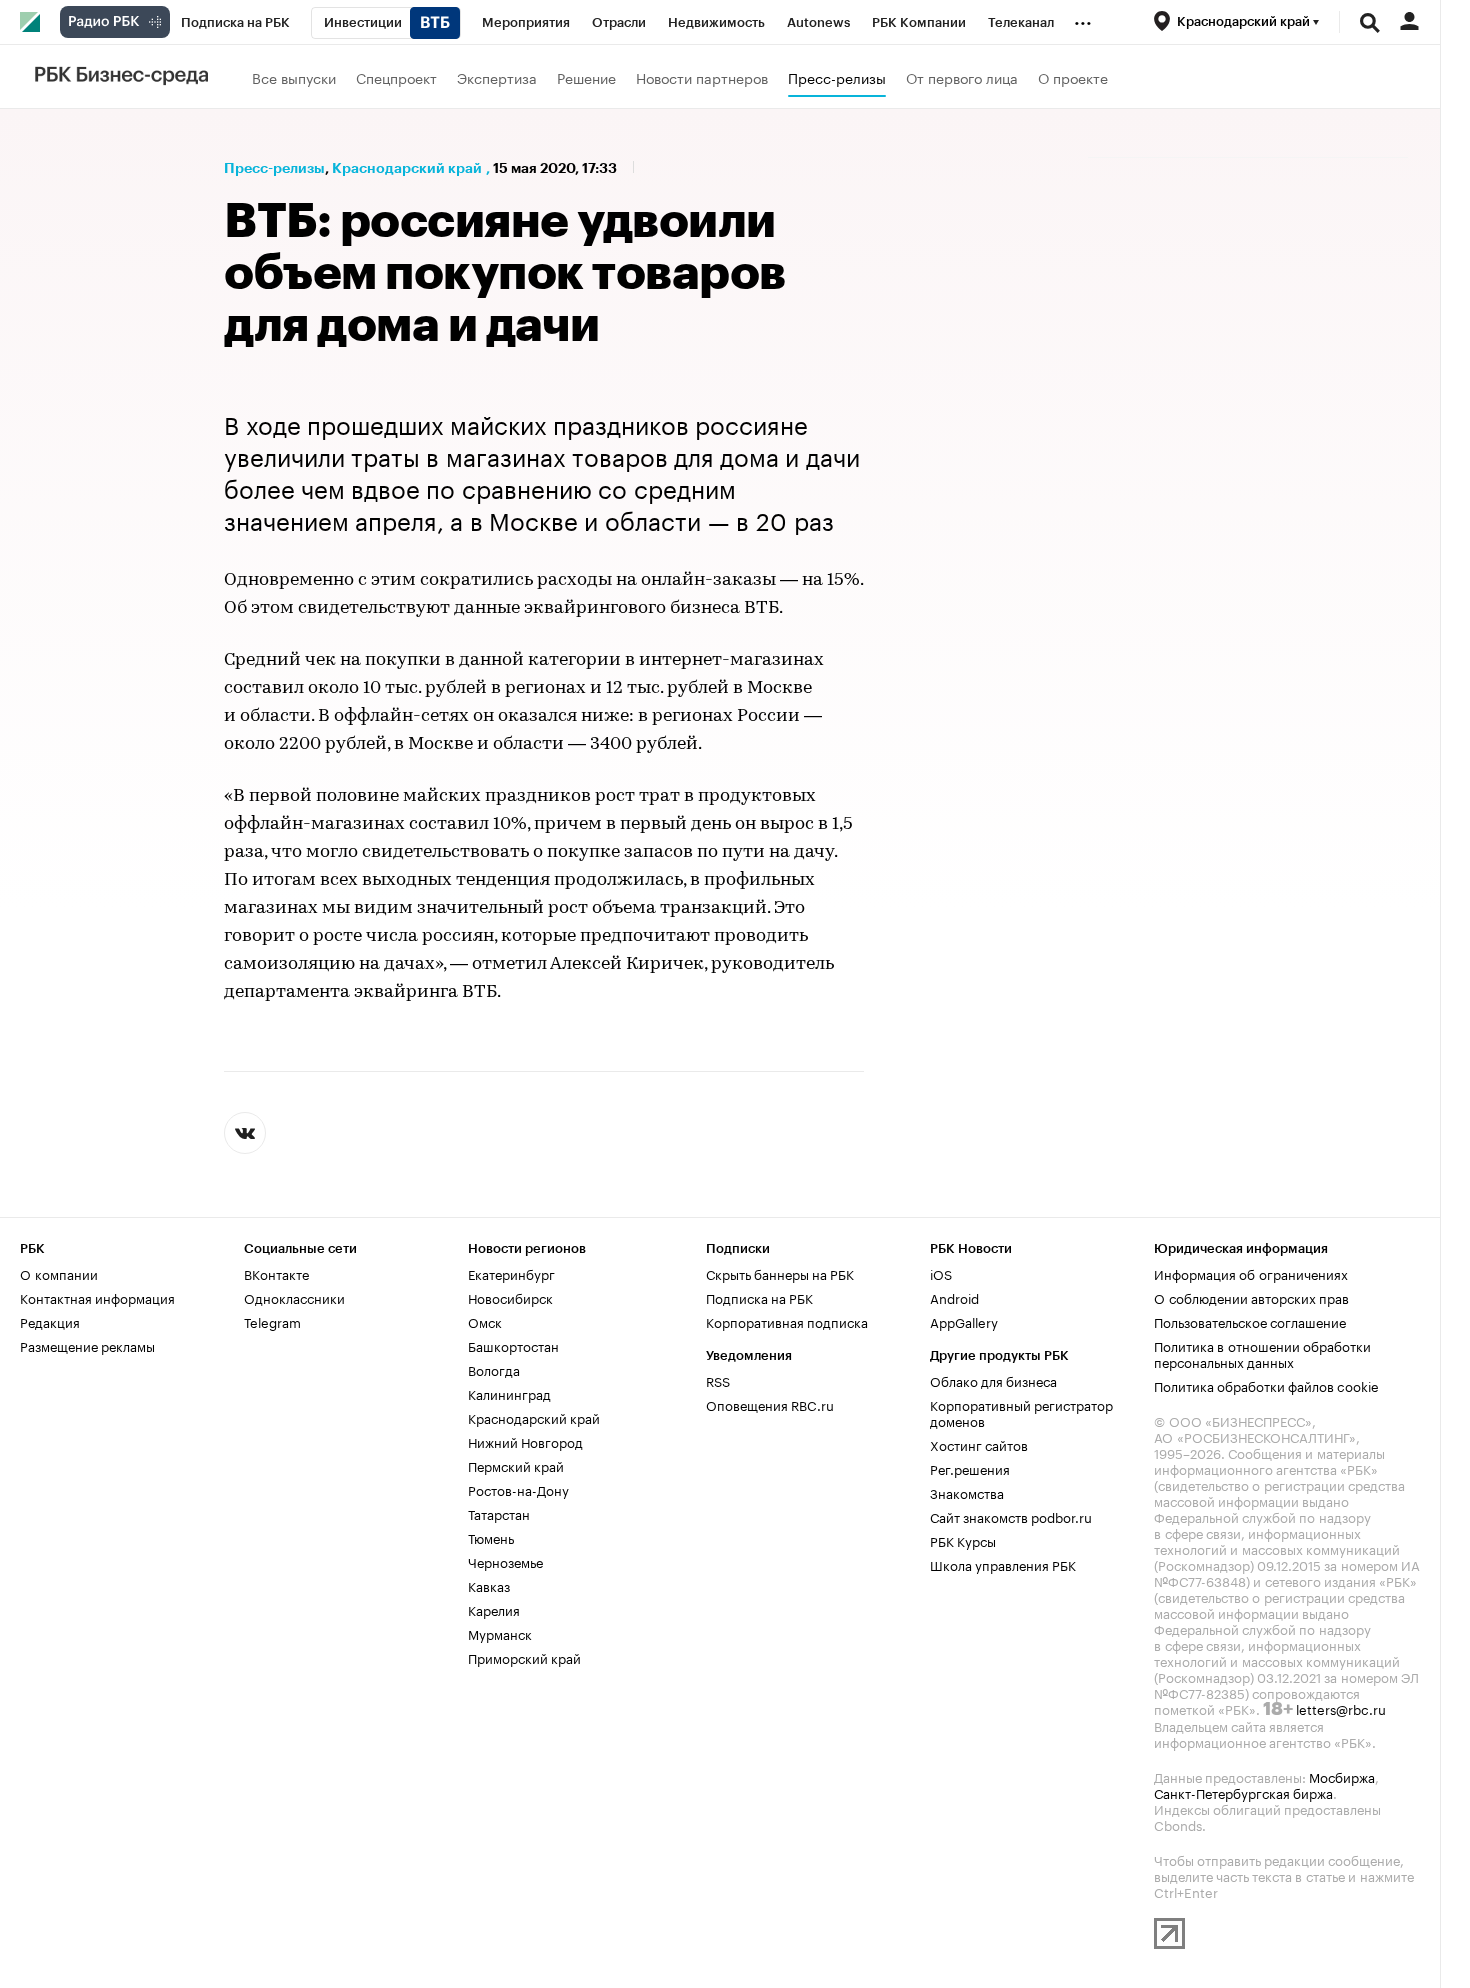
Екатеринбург (511, 1273)
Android (954, 1297)
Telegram (272, 1321)
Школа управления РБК (1003, 1564)
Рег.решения (970, 1468)
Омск (485, 1321)
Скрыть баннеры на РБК (780, 1273)
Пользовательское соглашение (1250, 1321)
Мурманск (500, 1633)
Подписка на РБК (759, 1297)
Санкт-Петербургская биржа (1243, 1792)
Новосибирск (510, 1297)
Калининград (509, 1393)
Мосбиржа (1342, 1776)
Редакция (50, 1321)
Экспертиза (497, 77)
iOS (941, 1273)
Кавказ (489, 1585)
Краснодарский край (407, 168)
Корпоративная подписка (787, 1321)
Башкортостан (513, 1345)
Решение (586, 77)
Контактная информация (97, 1297)
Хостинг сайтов (979, 1444)
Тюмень (491, 1537)
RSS (718, 1380)
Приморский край (524, 1657)
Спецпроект (396, 77)
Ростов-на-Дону (518, 1489)
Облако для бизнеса (993, 1380)
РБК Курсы (963, 1540)
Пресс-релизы (837, 77)
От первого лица (962, 77)
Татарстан (499, 1513)
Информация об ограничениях (1251, 1273)
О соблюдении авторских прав (1251, 1297)
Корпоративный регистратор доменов (1021, 1412)
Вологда (494, 1369)
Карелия (494, 1609)
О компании (59, 1273)
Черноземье (505, 1561)
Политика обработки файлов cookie (1266, 1385)
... (1083, 19)
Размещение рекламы (87, 1345)
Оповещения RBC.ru (770, 1404)
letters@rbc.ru (1341, 1708)
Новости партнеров (702, 77)
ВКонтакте (276, 1273)
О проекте (1073, 77)
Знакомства (967, 1492)
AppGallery (964, 1321)
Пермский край (516, 1465)
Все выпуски (294, 77)
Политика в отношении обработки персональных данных (1262, 1353)
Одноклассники (294, 1297)
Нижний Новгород (525, 1441)
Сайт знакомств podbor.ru (1011, 1516)
